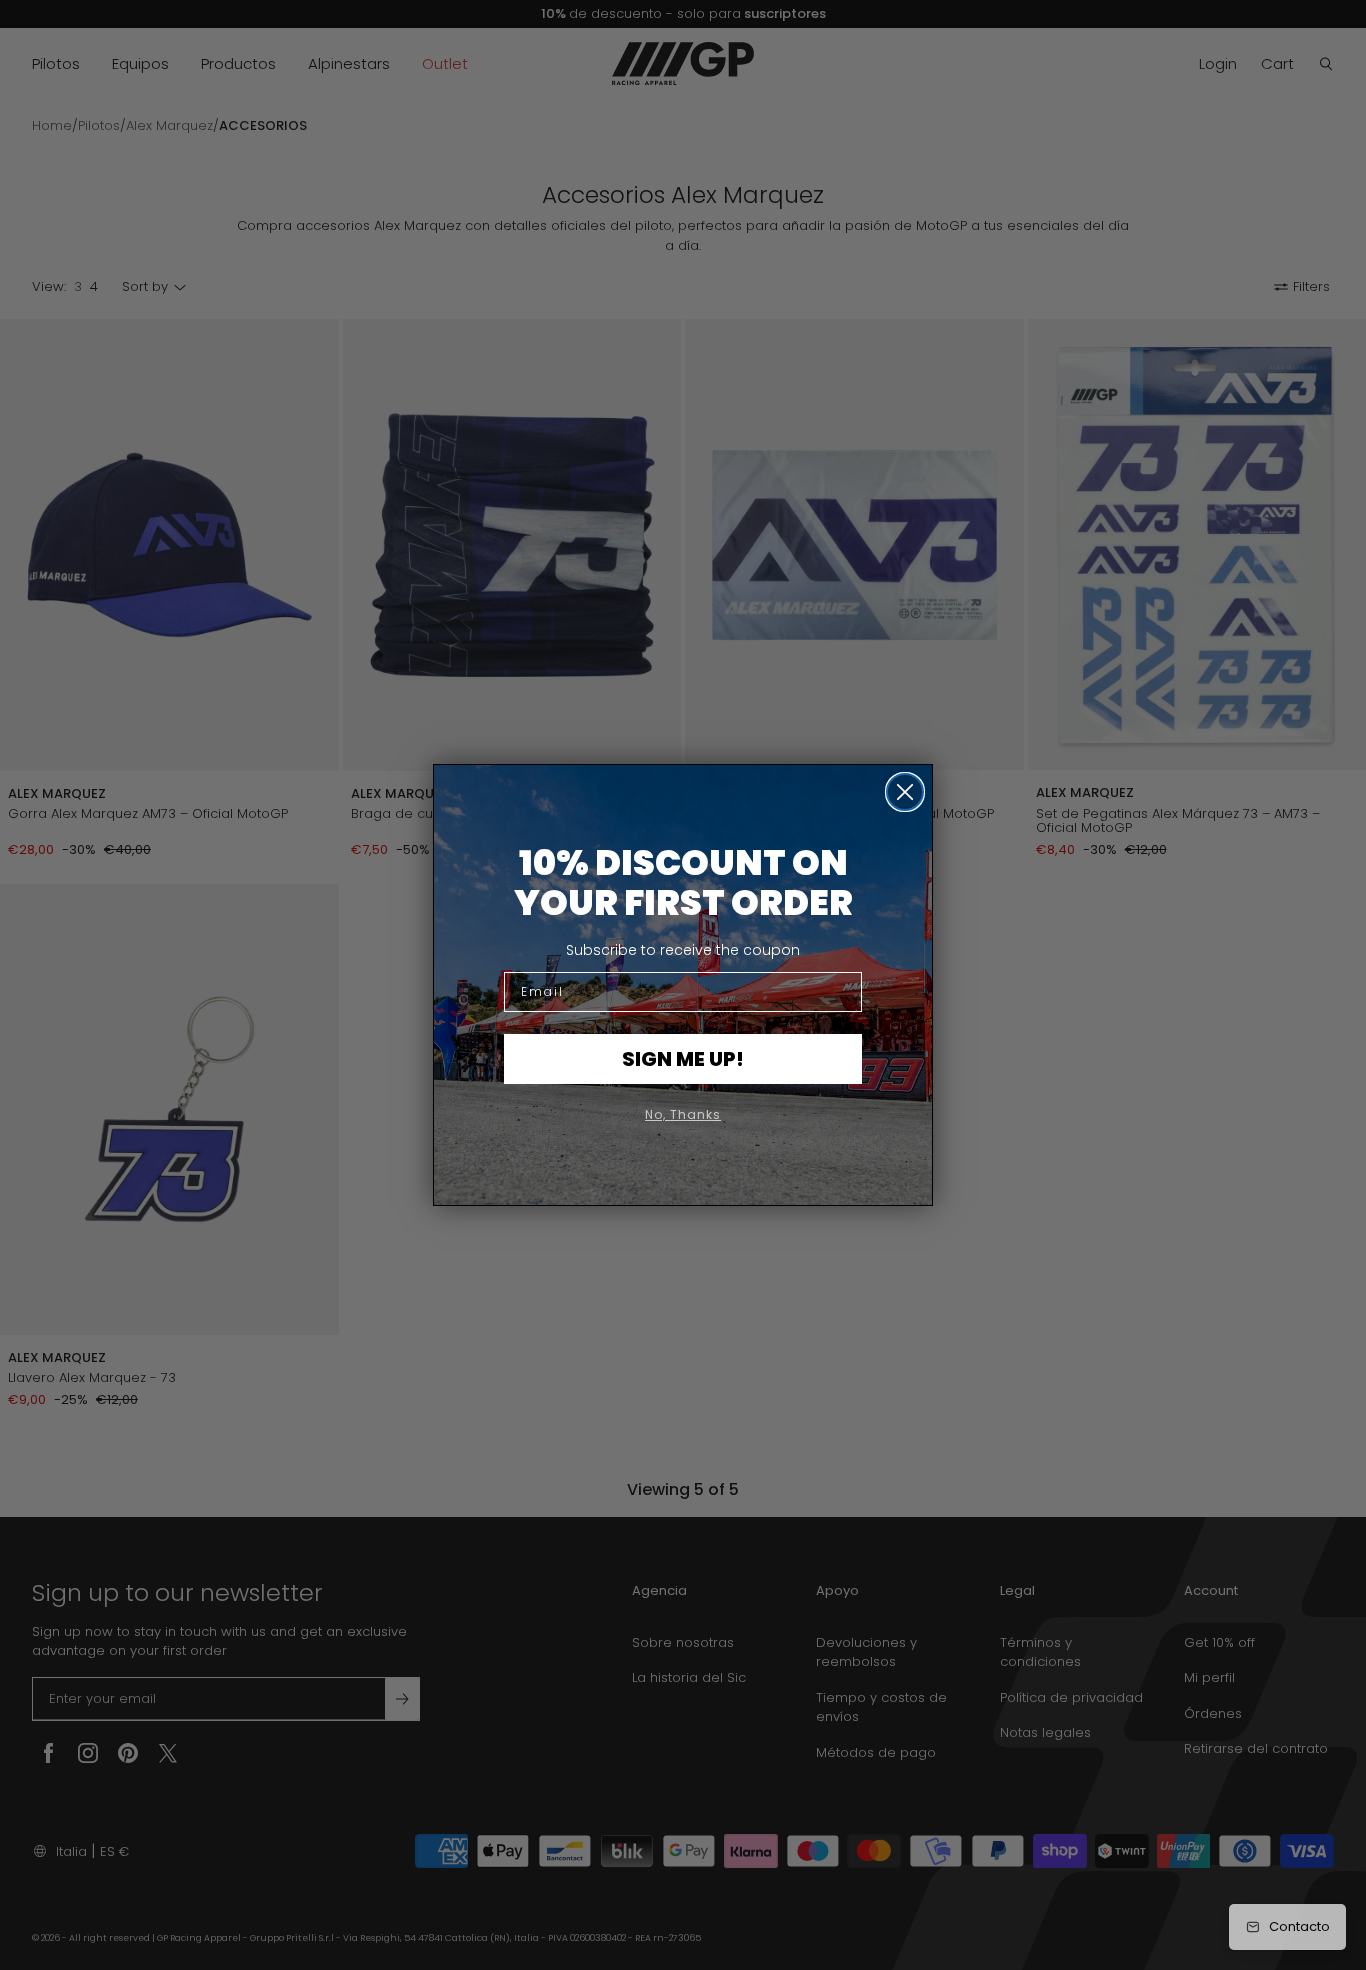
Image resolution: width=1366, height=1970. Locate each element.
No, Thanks (683, 1114)
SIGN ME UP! (683, 1059)
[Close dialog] (905, 792)
